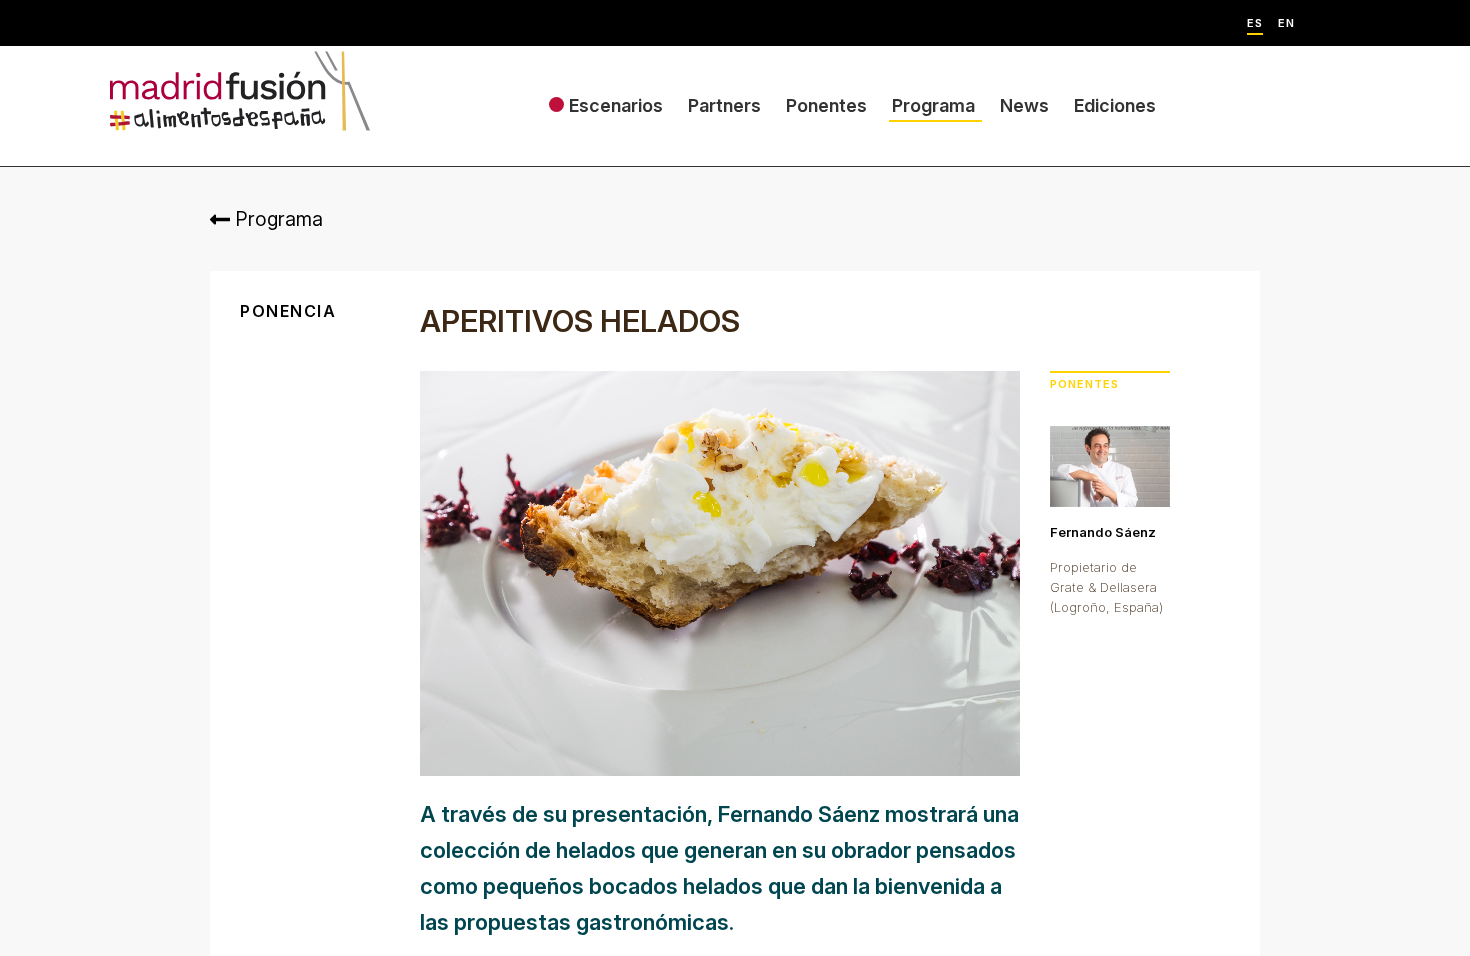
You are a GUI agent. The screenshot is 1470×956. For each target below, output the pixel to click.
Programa (933, 105)
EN (1286, 23)
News (1024, 105)
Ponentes (826, 105)
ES (1255, 23)
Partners (724, 105)
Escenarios (616, 105)
